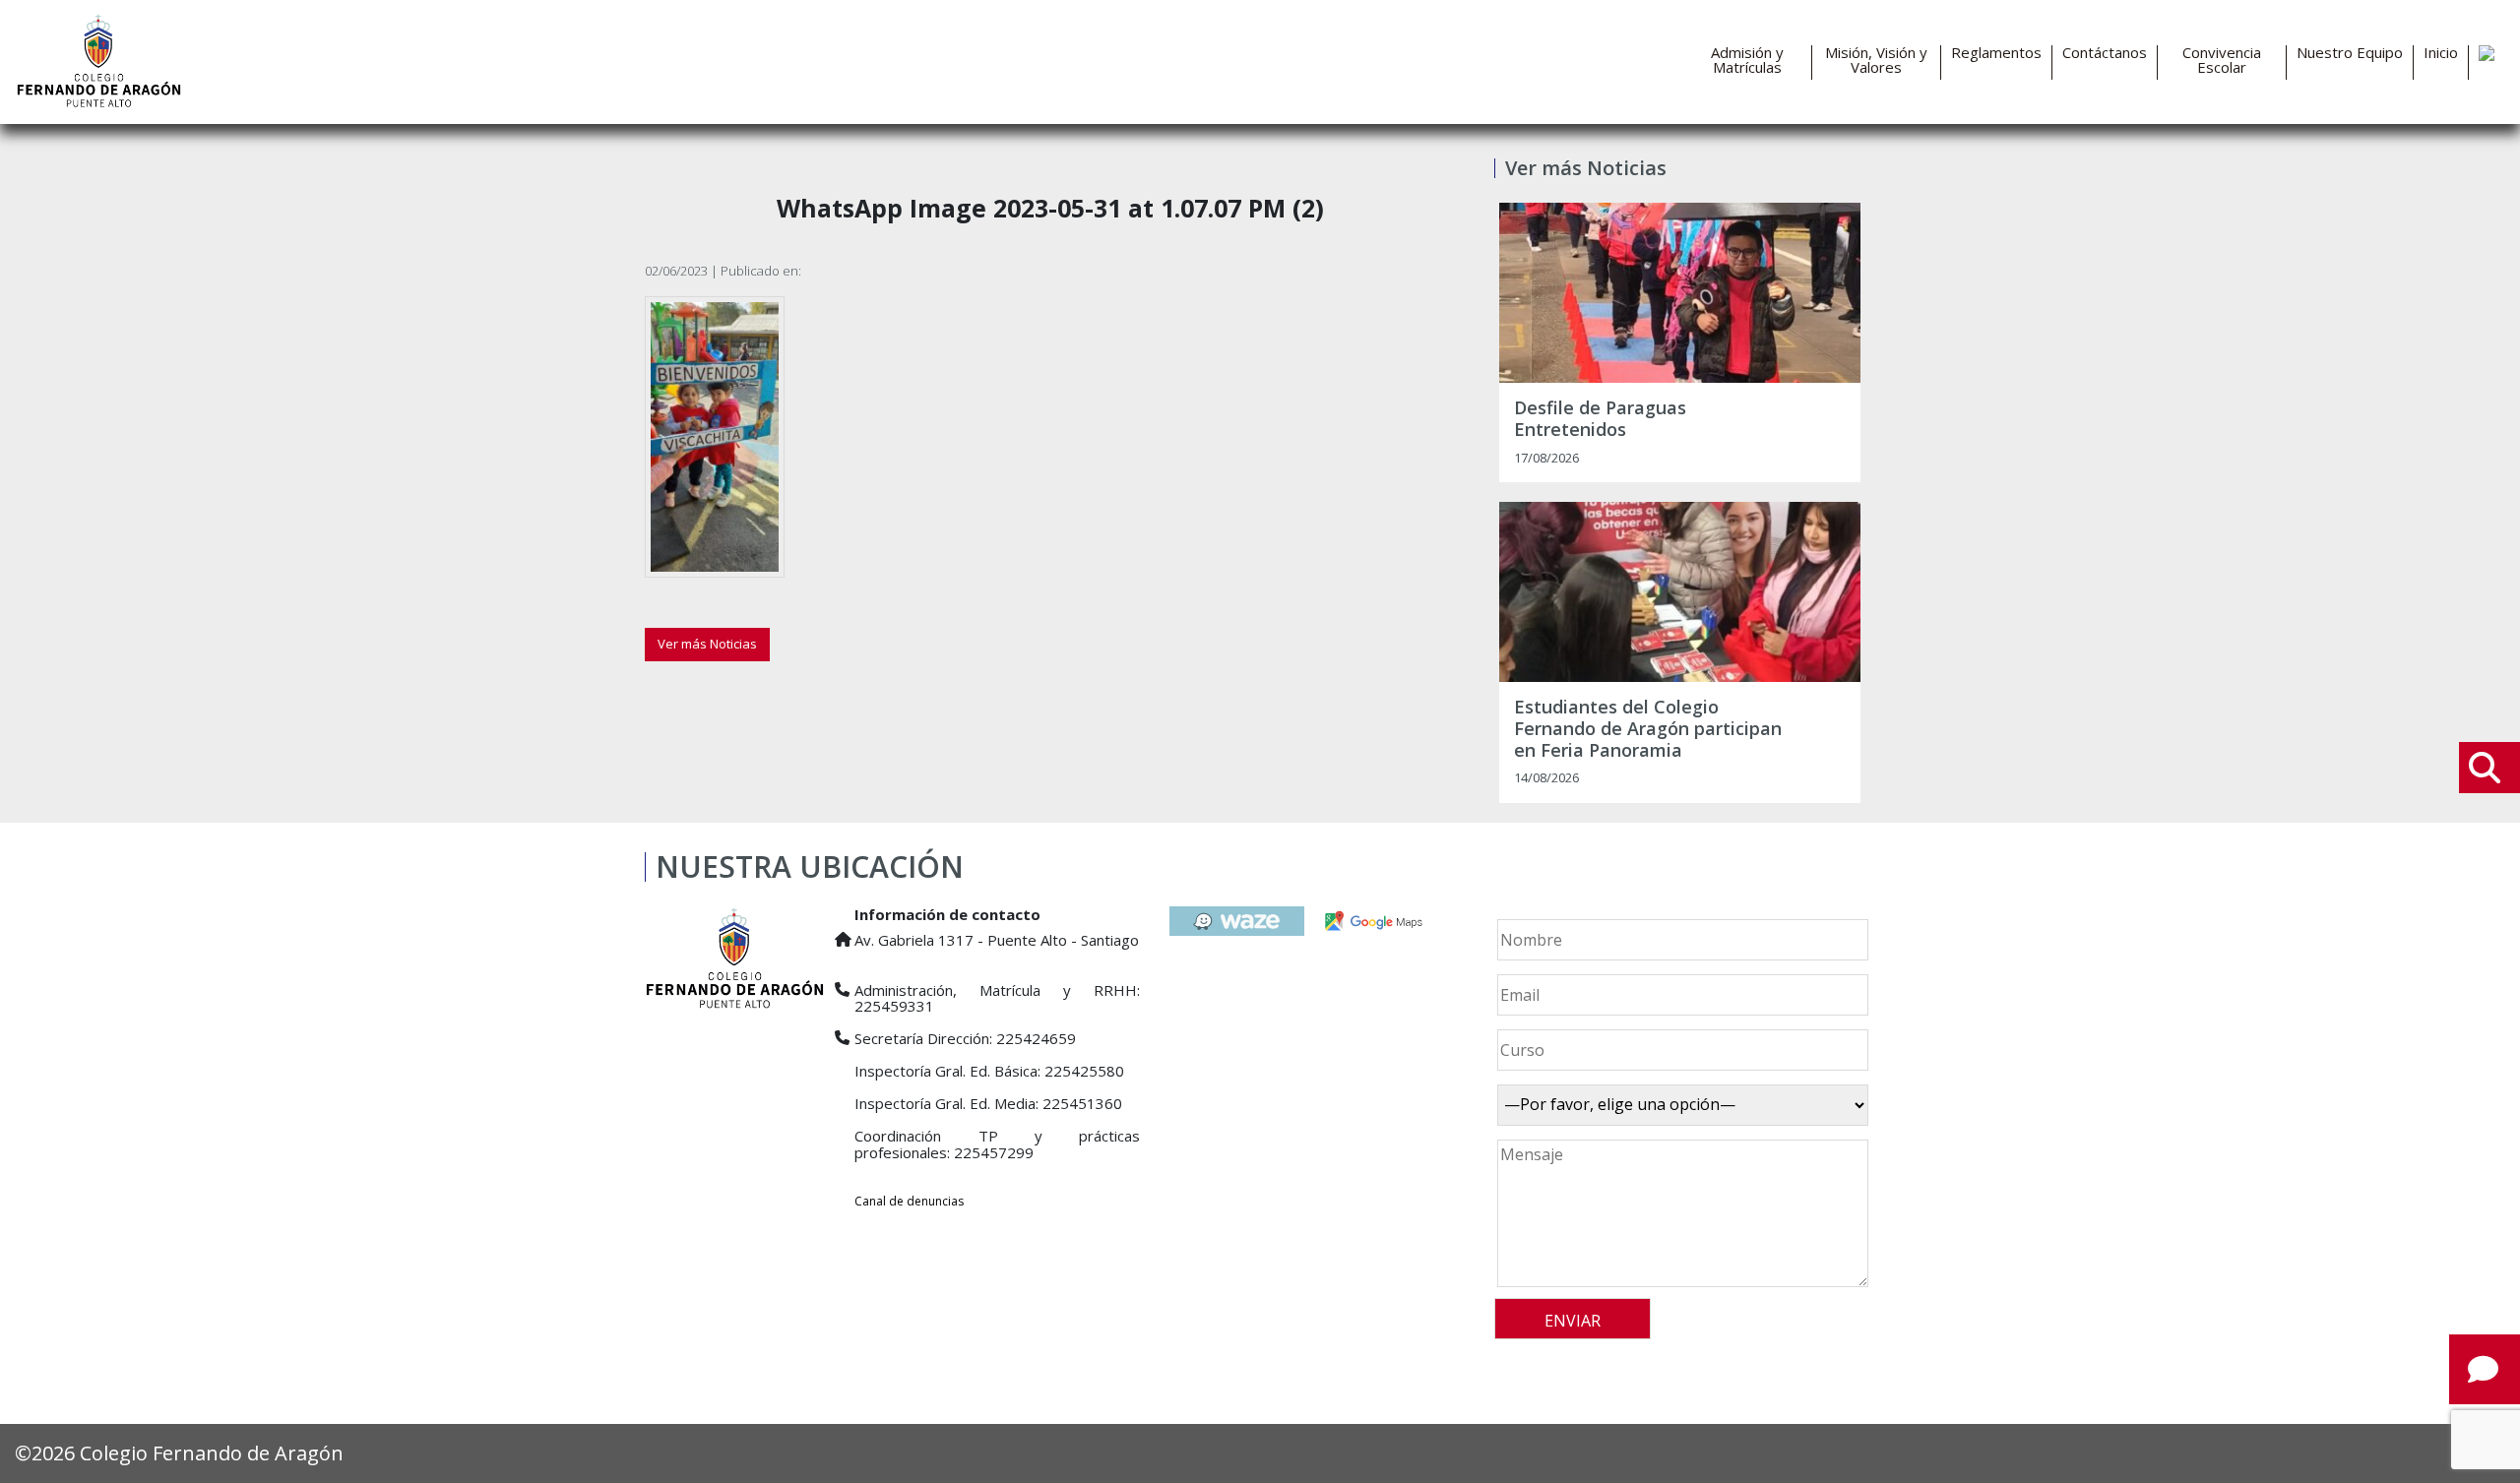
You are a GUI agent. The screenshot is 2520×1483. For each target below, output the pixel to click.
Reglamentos (1996, 53)
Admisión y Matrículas (1747, 60)
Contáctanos (2105, 53)
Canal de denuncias (909, 1201)
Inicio (2441, 53)
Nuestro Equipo (2350, 53)
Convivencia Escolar (2222, 60)
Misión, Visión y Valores (1876, 60)
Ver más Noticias (707, 644)
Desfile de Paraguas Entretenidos (1600, 419)
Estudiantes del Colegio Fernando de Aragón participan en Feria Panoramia (1648, 729)
